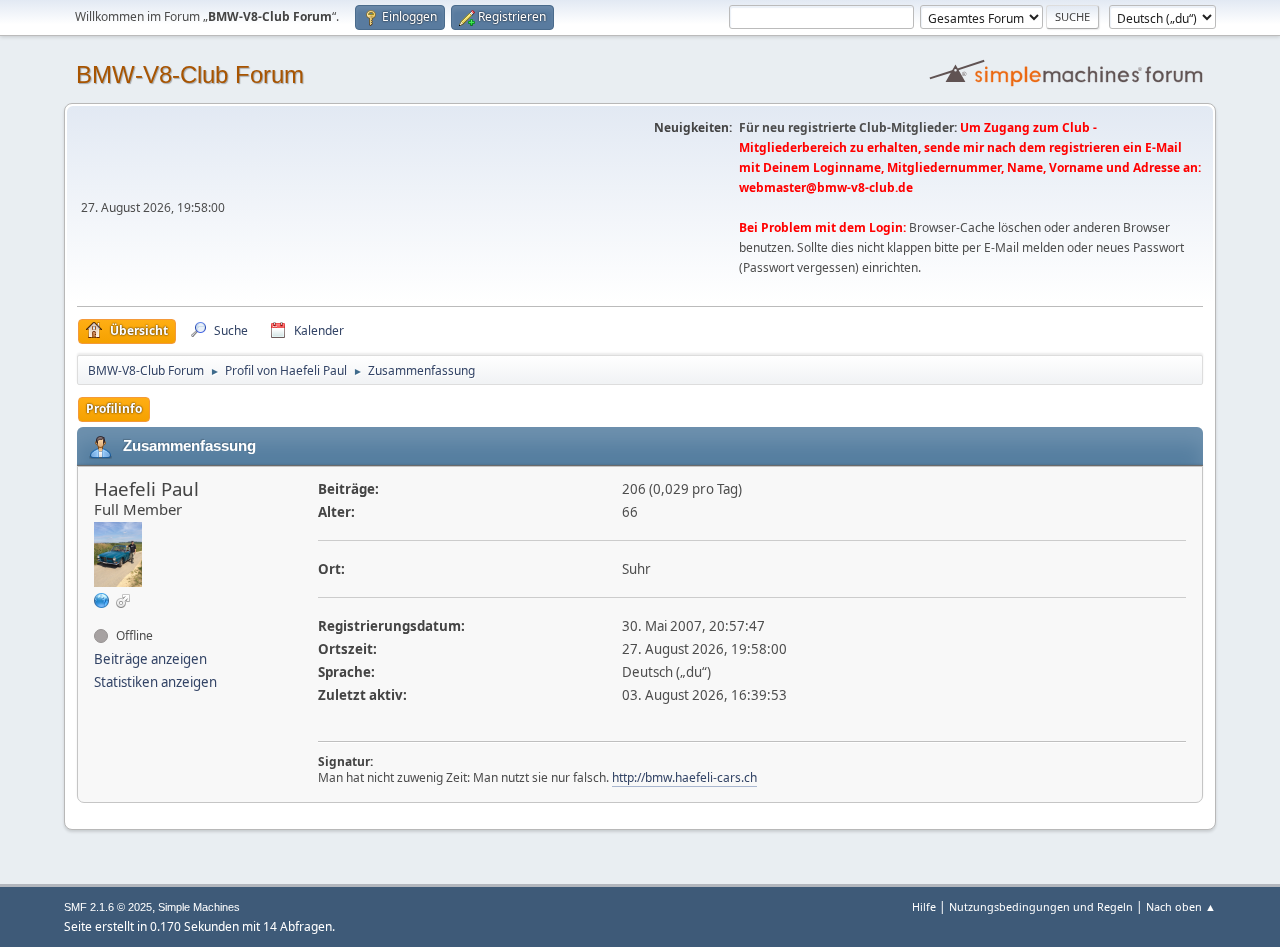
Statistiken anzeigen (155, 682)
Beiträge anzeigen (150, 659)
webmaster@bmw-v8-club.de (826, 187)
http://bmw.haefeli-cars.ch (684, 777)
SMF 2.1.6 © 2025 (108, 907)
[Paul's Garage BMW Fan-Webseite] (102, 600)
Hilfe (924, 906)
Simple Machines (199, 907)
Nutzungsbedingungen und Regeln (1041, 906)
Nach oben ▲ (1181, 906)
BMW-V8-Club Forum (190, 74)
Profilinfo (114, 408)
